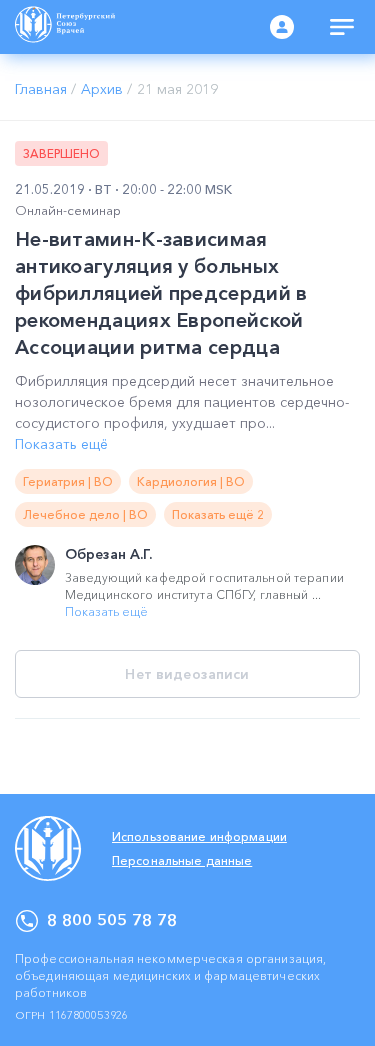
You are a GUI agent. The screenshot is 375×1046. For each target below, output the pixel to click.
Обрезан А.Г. (108, 554)
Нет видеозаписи (187, 674)
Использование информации (199, 836)
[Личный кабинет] (282, 27)
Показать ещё (61, 444)
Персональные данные (182, 860)
